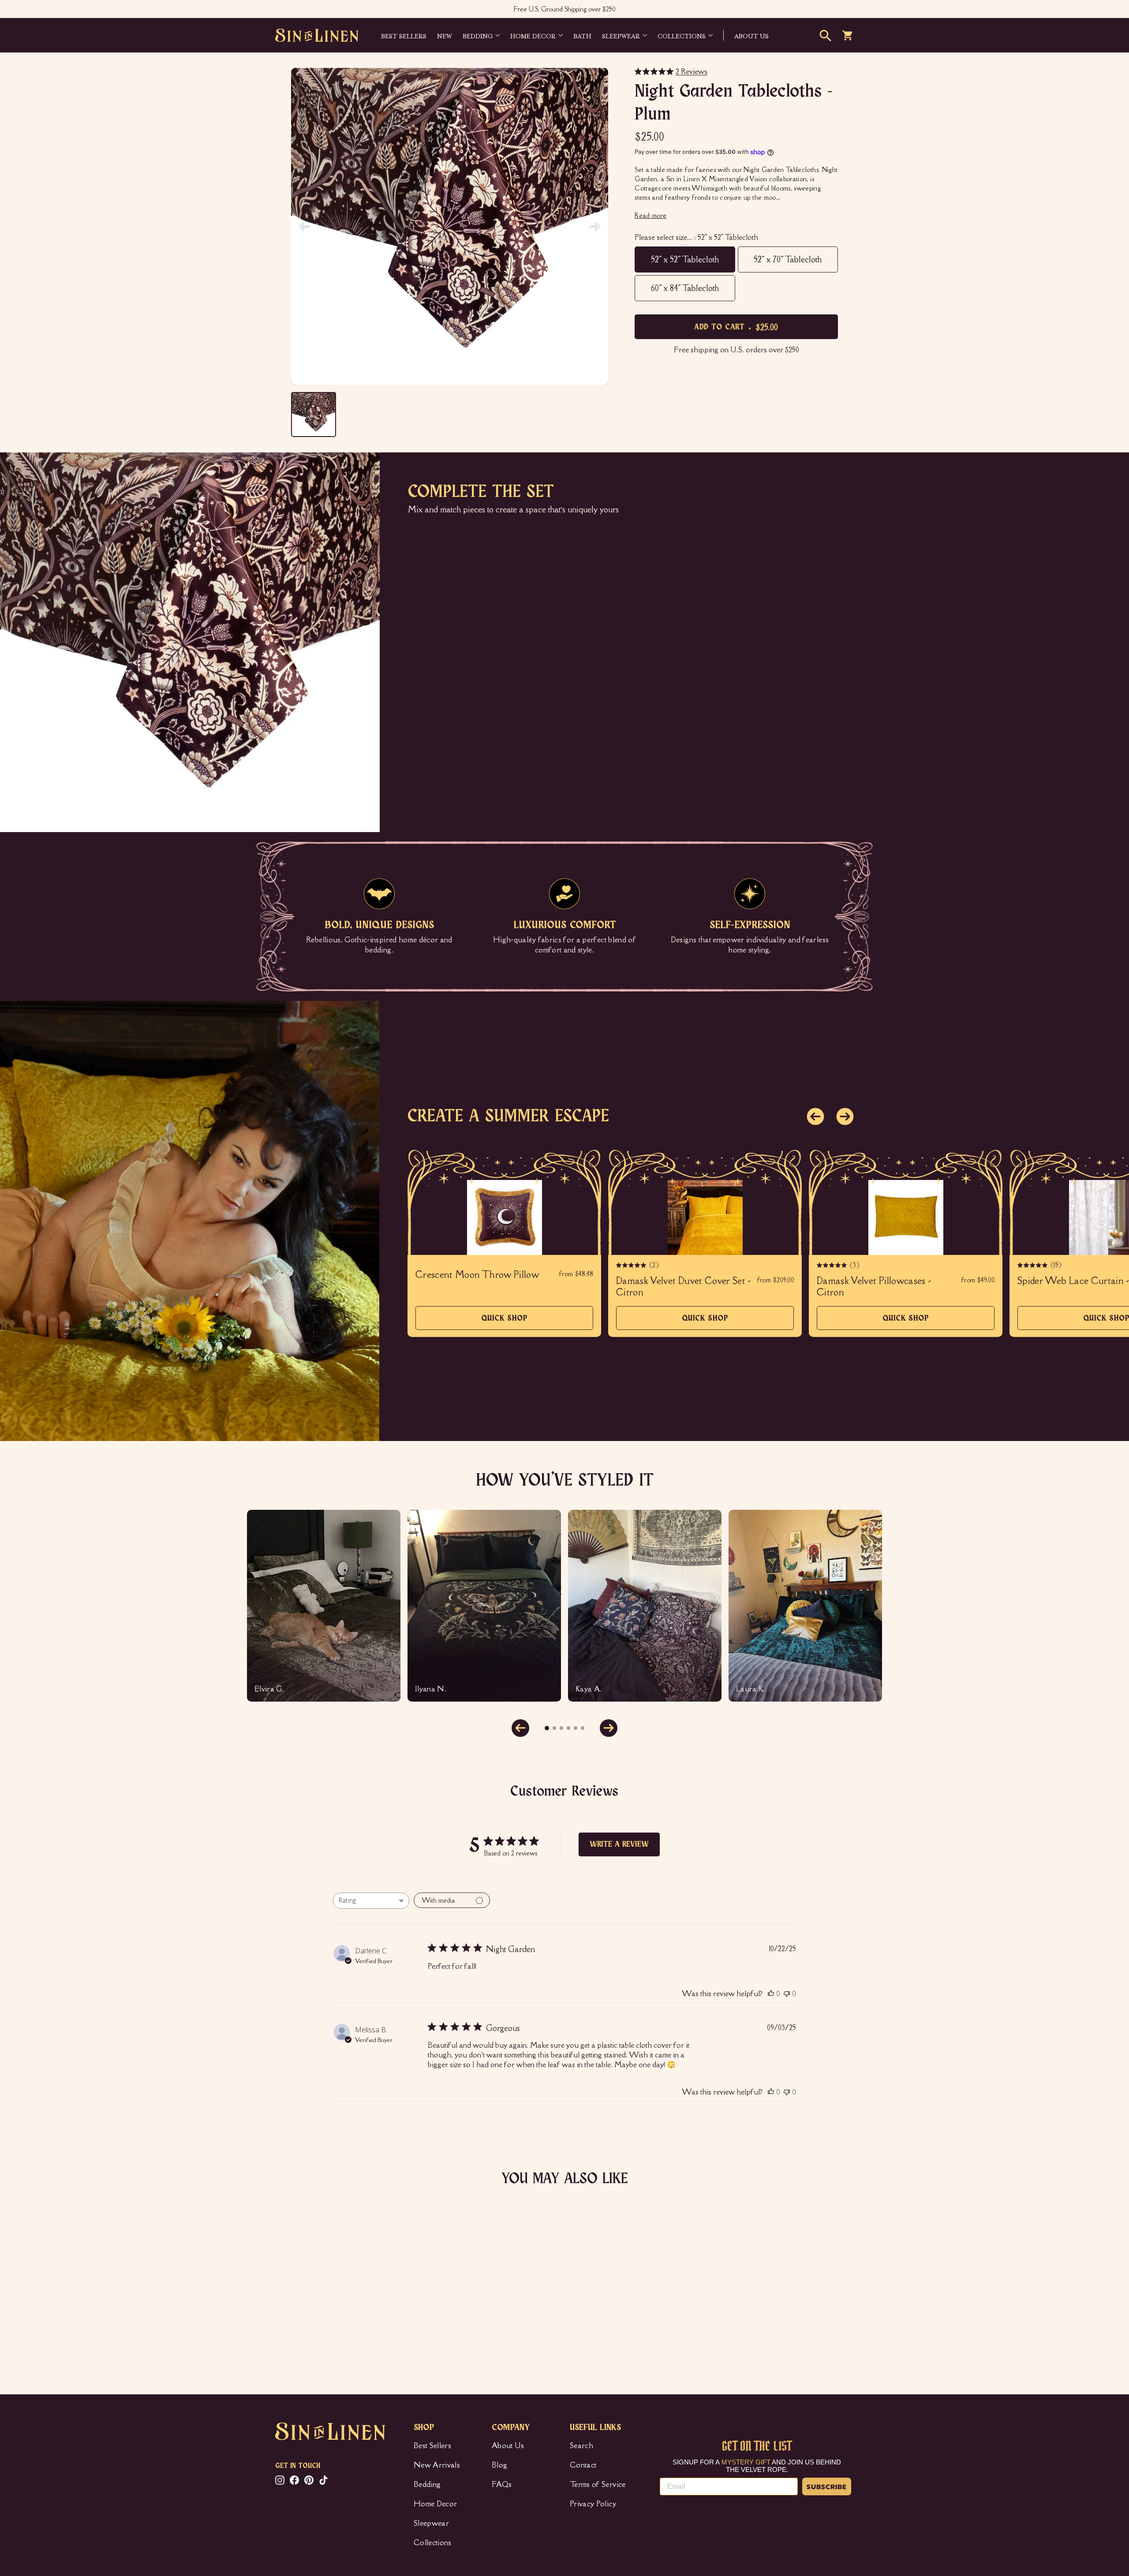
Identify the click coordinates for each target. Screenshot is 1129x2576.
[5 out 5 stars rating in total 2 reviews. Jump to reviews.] (288, 2318)
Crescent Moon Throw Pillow (477, 1275)
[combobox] (371, 1901)
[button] (815, 1116)
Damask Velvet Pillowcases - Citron (874, 1287)
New (445, 35)
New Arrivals (437, 2465)
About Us (508, 2445)
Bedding (478, 35)
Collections (682, 35)
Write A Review (619, 1844)
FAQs (502, 2484)
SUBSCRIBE (827, 2486)
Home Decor (533, 35)
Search (581, 2445)
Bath (582, 35)
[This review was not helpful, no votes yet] (787, 1994)
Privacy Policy (593, 2504)
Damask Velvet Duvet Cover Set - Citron (684, 1287)
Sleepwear (621, 35)
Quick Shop (505, 1322)
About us (751, 35)
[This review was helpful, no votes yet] (771, 1994)
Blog (499, 2465)
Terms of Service (598, 2484)
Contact (583, 2465)
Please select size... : (696, 237)
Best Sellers (404, 35)
